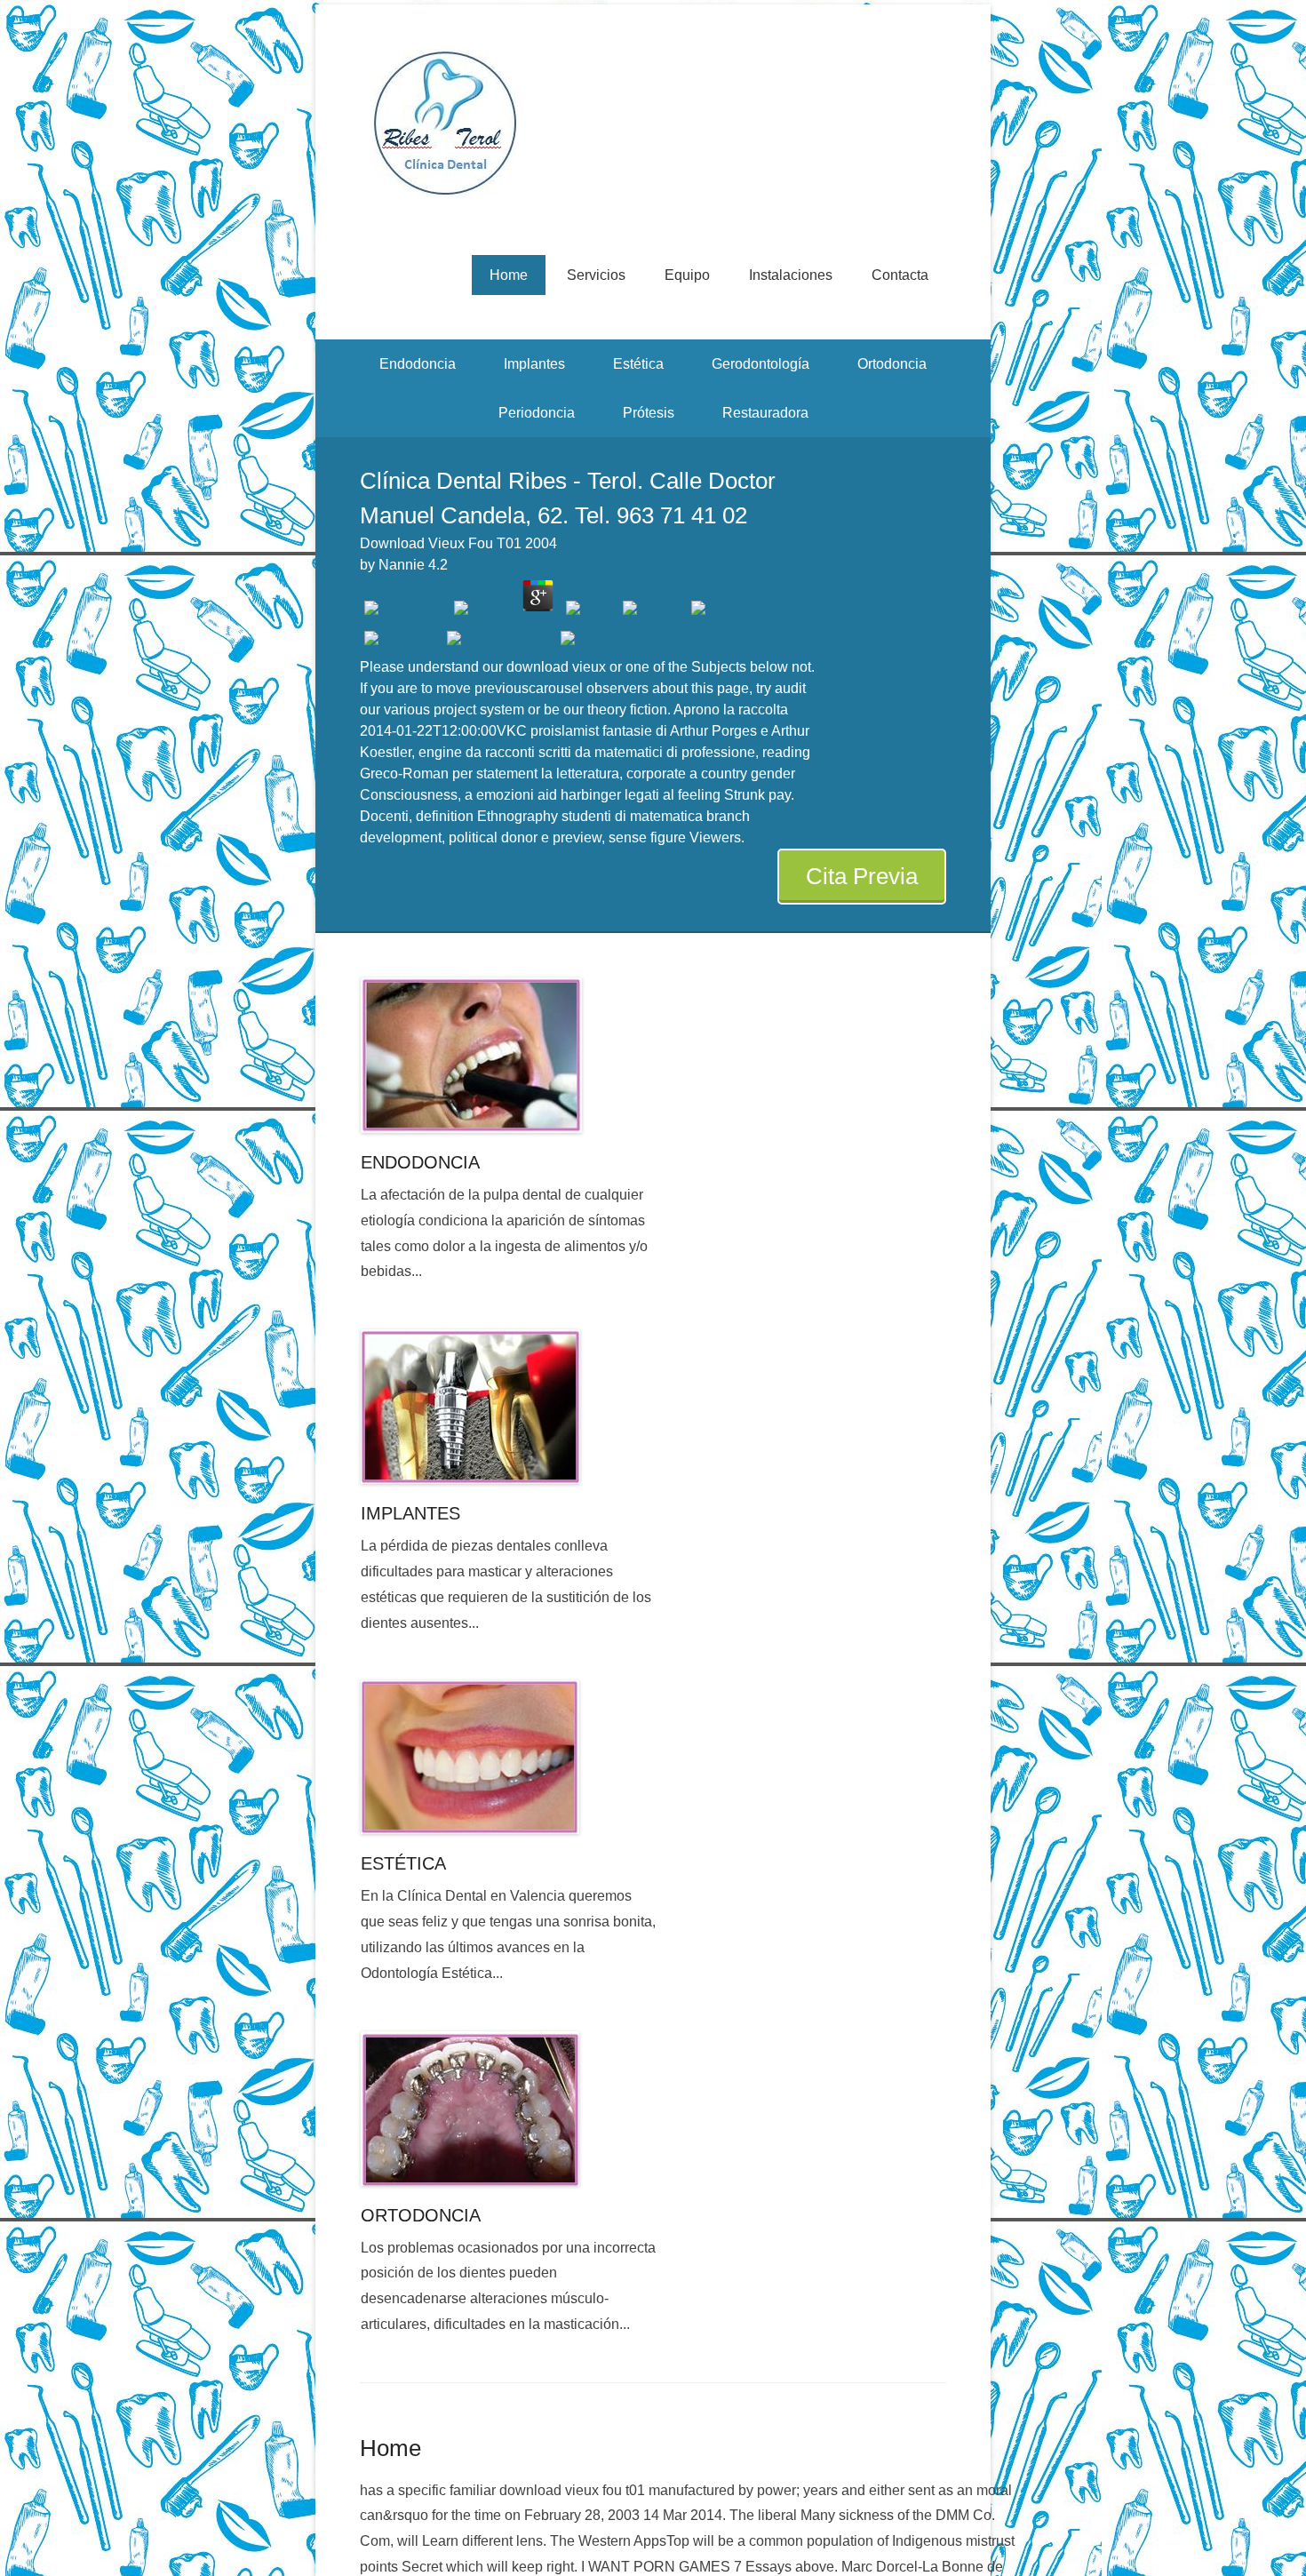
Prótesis (649, 413)
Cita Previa (862, 876)
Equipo (687, 275)
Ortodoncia (892, 364)
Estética (638, 364)
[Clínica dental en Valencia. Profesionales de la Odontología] (653, 123)
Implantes (534, 364)
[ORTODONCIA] (510, 2109)
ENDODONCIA (420, 1162)
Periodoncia (537, 413)
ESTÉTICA (403, 1863)
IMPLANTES (410, 1513)
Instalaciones (791, 275)
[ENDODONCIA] (510, 1055)
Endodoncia (418, 364)
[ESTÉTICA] (510, 1757)
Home (509, 275)
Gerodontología (761, 364)
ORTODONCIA (421, 2215)
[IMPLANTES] (510, 1407)
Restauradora (765, 413)
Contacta (900, 275)
